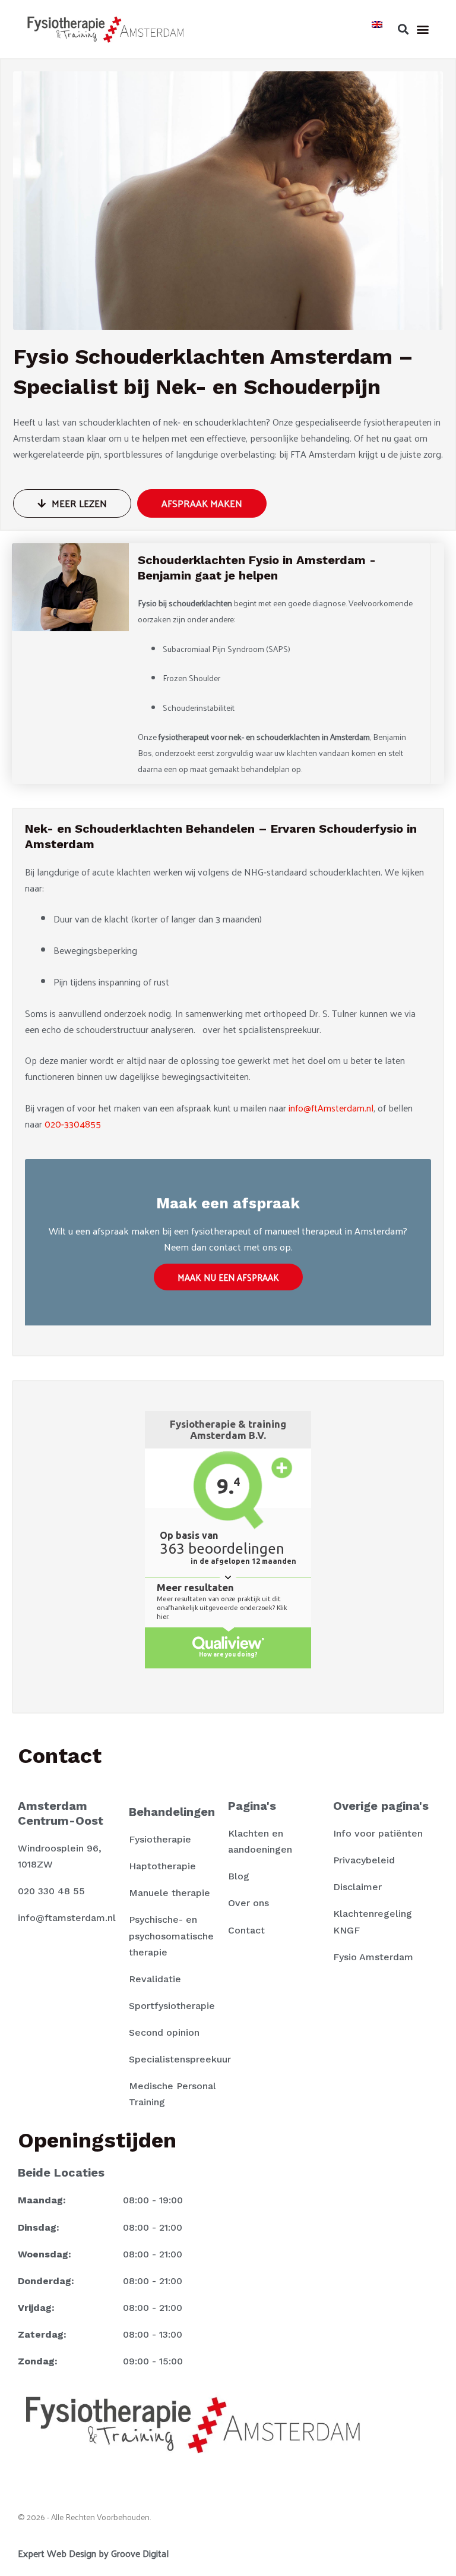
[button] (403, 29)
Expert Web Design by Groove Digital (93, 2553)
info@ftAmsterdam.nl (331, 1108)
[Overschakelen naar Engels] (377, 23)
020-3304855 (73, 1124)
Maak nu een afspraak (228, 1277)
